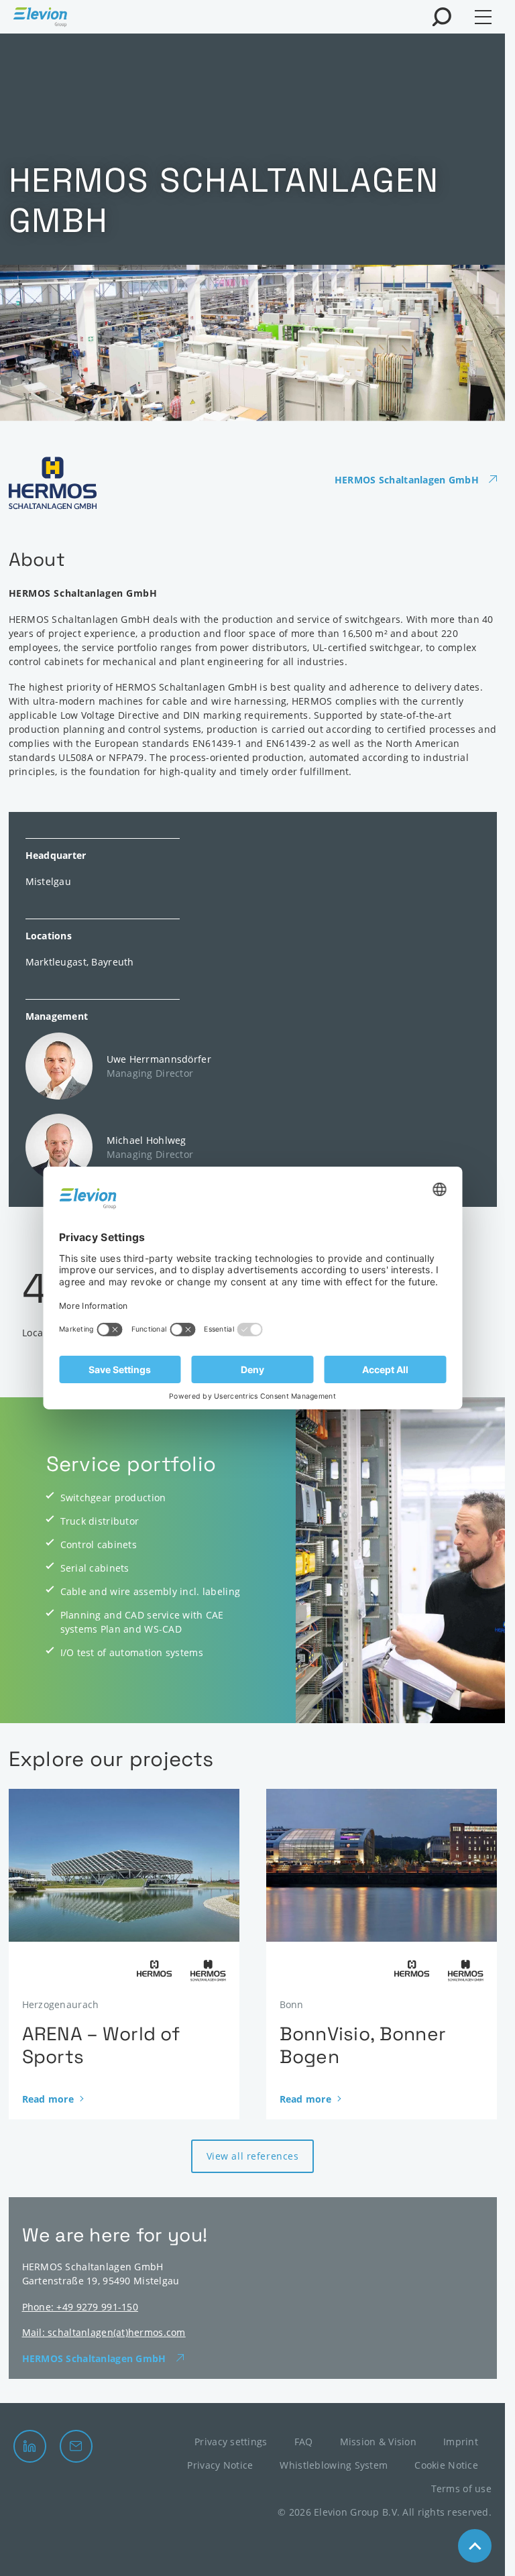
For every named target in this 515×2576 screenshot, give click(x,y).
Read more (48, 2099)
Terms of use (461, 2489)
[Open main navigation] (483, 17)
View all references (253, 2156)
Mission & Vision (378, 2442)
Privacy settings (231, 2442)
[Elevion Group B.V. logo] (40, 19)
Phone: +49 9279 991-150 (80, 2307)
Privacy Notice (220, 2465)
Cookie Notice (446, 2465)
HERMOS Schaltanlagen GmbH (407, 480)
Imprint (461, 2442)
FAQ (304, 2442)
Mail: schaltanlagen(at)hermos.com (104, 2332)
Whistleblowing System (334, 2465)
